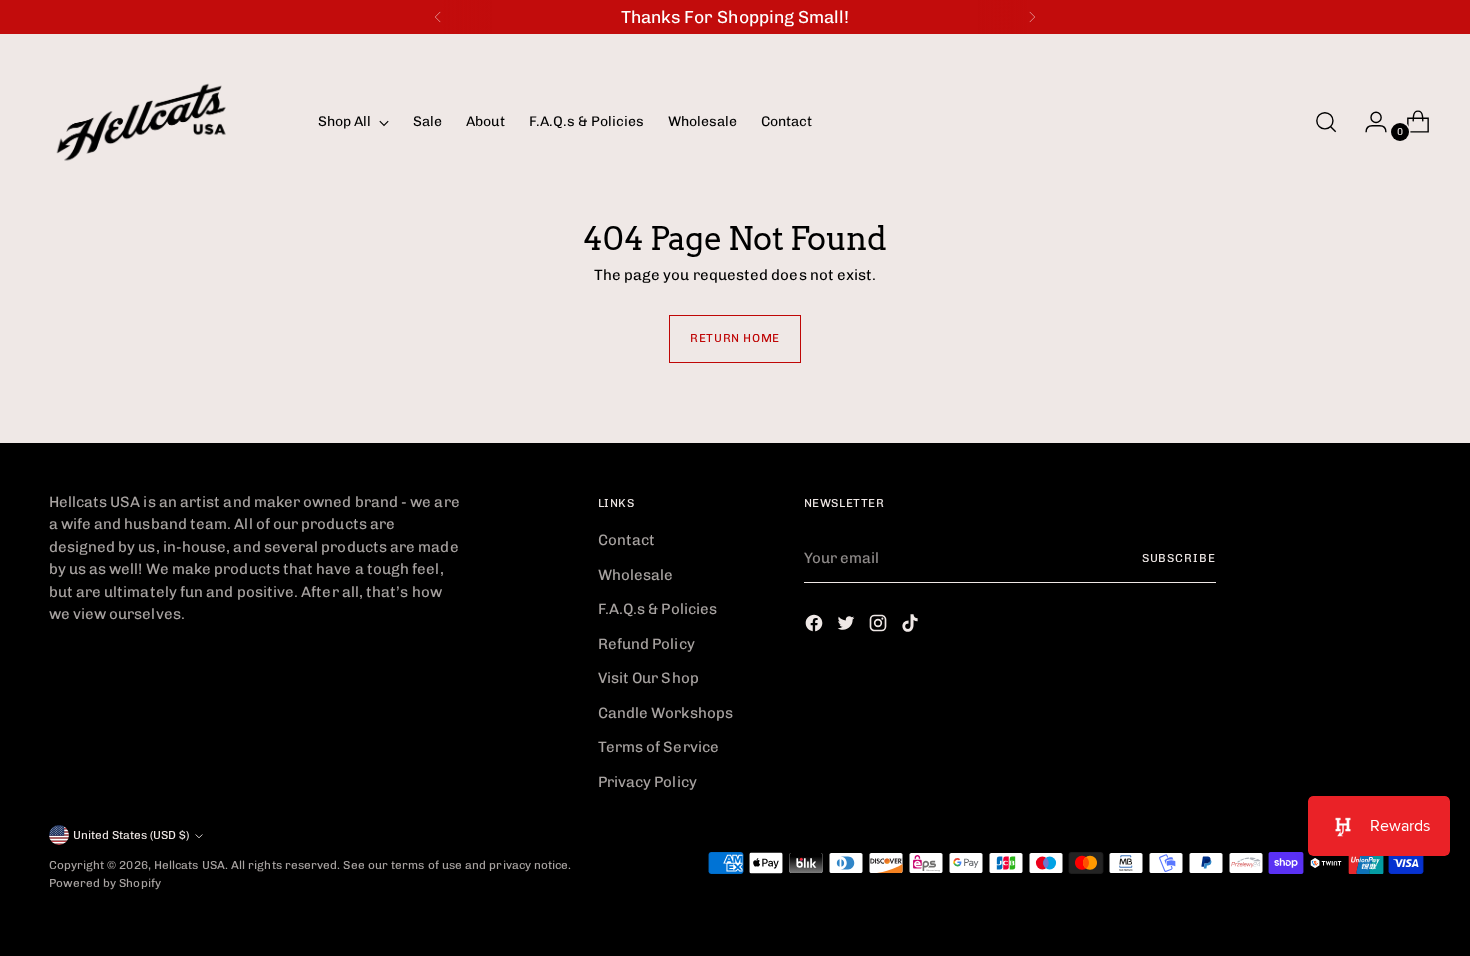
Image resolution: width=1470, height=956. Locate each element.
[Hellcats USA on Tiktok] (912, 626)
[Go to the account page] (1368, 122)
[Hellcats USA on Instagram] (880, 626)
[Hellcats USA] (169, 122)
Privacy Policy (647, 782)
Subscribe (1179, 558)
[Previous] (438, 17)
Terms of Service (658, 747)
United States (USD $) (131, 835)
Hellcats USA (189, 865)
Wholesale (636, 575)
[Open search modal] (1326, 122)
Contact (627, 540)
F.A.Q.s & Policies (657, 609)
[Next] (1032, 17)
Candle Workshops (665, 713)
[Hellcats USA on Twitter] (848, 626)
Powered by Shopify (105, 883)
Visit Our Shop (648, 678)
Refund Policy (646, 644)
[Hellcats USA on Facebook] (816, 626)
